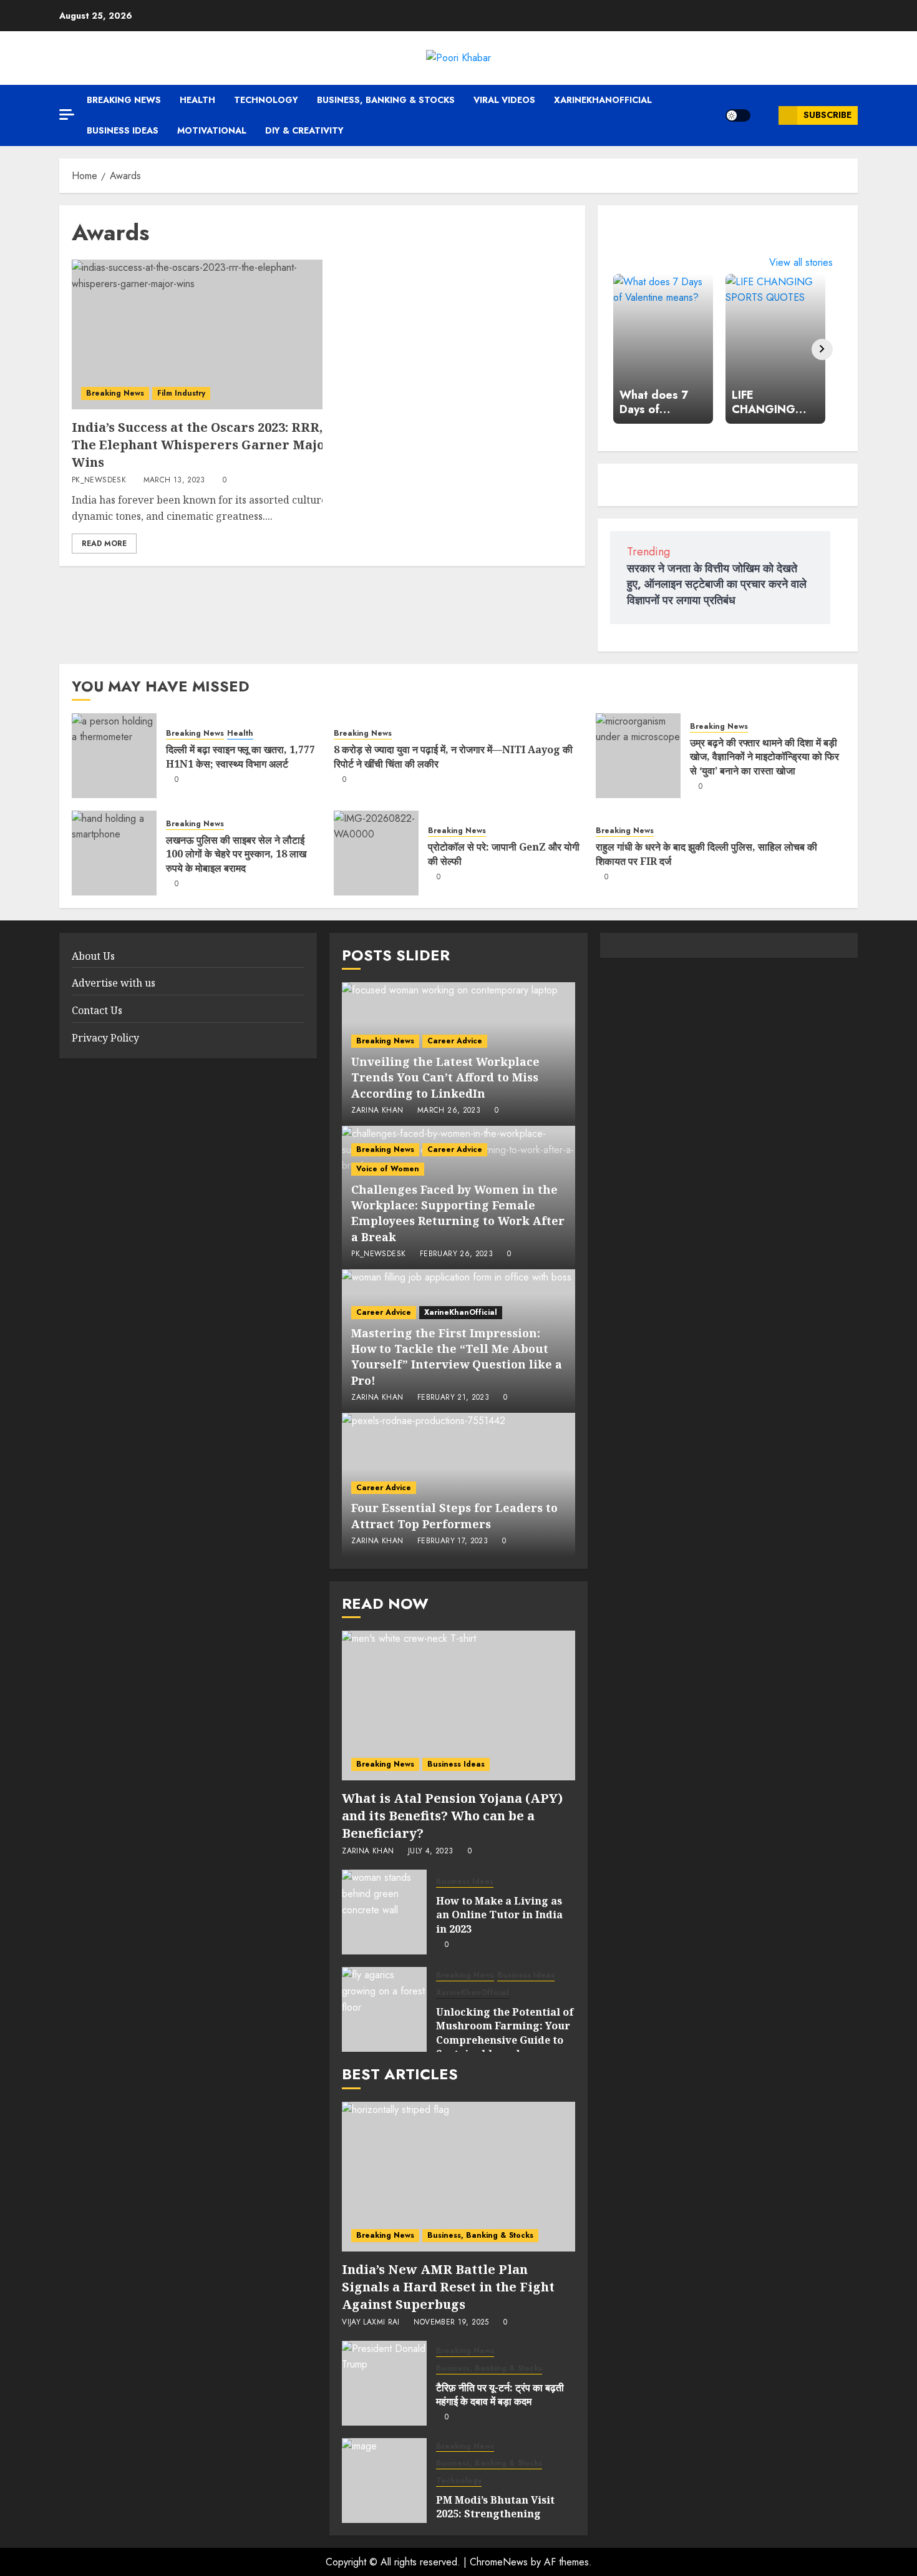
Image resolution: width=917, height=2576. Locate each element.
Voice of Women (388, 1169)
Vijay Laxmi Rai (371, 2323)
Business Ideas (123, 130)
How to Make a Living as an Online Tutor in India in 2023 (499, 1915)
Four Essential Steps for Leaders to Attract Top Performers (454, 1515)
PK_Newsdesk (99, 481)
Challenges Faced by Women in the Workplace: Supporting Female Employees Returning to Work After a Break (458, 1213)
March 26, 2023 (449, 1111)
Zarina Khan (377, 1111)
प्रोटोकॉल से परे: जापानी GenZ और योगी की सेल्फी (504, 854)
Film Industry (181, 393)
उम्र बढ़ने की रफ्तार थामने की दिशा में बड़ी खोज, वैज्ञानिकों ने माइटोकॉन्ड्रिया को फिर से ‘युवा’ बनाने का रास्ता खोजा (764, 757)
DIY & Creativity (304, 130)
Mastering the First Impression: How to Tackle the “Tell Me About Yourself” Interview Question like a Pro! (457, 1357)
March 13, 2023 (174, 481)
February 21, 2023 (453, 1398)
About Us (93, 956)
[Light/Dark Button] (738, 115)
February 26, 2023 (456, 1254)
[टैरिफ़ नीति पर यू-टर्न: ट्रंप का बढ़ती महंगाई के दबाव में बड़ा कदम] (384, 2383)
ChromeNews (499, 2562)
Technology (266, 100)
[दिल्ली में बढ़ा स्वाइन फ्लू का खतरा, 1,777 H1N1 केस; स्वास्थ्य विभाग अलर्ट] (114, 756)
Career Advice (455, 1041)
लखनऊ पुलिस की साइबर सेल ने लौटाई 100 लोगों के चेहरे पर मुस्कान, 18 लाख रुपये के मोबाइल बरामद (236, 854)
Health (197, 100)
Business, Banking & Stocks (386, 100)
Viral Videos (504, 100)
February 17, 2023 (453, 1541)
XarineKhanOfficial (603, 100)
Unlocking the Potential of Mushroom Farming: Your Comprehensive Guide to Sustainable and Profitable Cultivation (505, 2040)
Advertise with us (114, 983)
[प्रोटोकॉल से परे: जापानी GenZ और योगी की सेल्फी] (376, 853)
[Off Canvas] (67, 115)
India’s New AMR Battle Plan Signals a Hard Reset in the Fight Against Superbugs (448, 2287)
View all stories (801, 262)
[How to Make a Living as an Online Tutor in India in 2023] (384, 1912)
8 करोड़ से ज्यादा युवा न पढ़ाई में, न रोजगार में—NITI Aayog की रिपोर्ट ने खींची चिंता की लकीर (453, 756)
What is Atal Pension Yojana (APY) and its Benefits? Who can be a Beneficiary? (452, 1816)
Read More (104, 544)
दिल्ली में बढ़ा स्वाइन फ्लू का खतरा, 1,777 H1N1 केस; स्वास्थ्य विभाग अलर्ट (240, 756)
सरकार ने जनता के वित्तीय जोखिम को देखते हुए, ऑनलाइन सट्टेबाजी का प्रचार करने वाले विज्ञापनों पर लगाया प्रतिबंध (717, 584)
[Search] (764, 115)
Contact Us (97, 1010)
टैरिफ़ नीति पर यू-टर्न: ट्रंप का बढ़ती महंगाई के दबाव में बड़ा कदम (500, 2394)
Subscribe (827, 115)
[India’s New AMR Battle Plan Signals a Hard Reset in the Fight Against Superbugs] (458, 2177)
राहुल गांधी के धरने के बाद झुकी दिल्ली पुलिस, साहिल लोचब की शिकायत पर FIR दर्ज (706, 854)
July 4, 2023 (430, 1851)
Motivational (212, 130)
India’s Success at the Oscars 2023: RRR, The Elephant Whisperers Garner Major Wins (202, 445)
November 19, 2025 (451, 2323)
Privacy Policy (105, 1038)
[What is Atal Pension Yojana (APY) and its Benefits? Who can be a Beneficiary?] (458, 1705)
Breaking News (124, 100)
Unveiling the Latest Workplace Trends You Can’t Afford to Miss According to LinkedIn (445, 1077)
